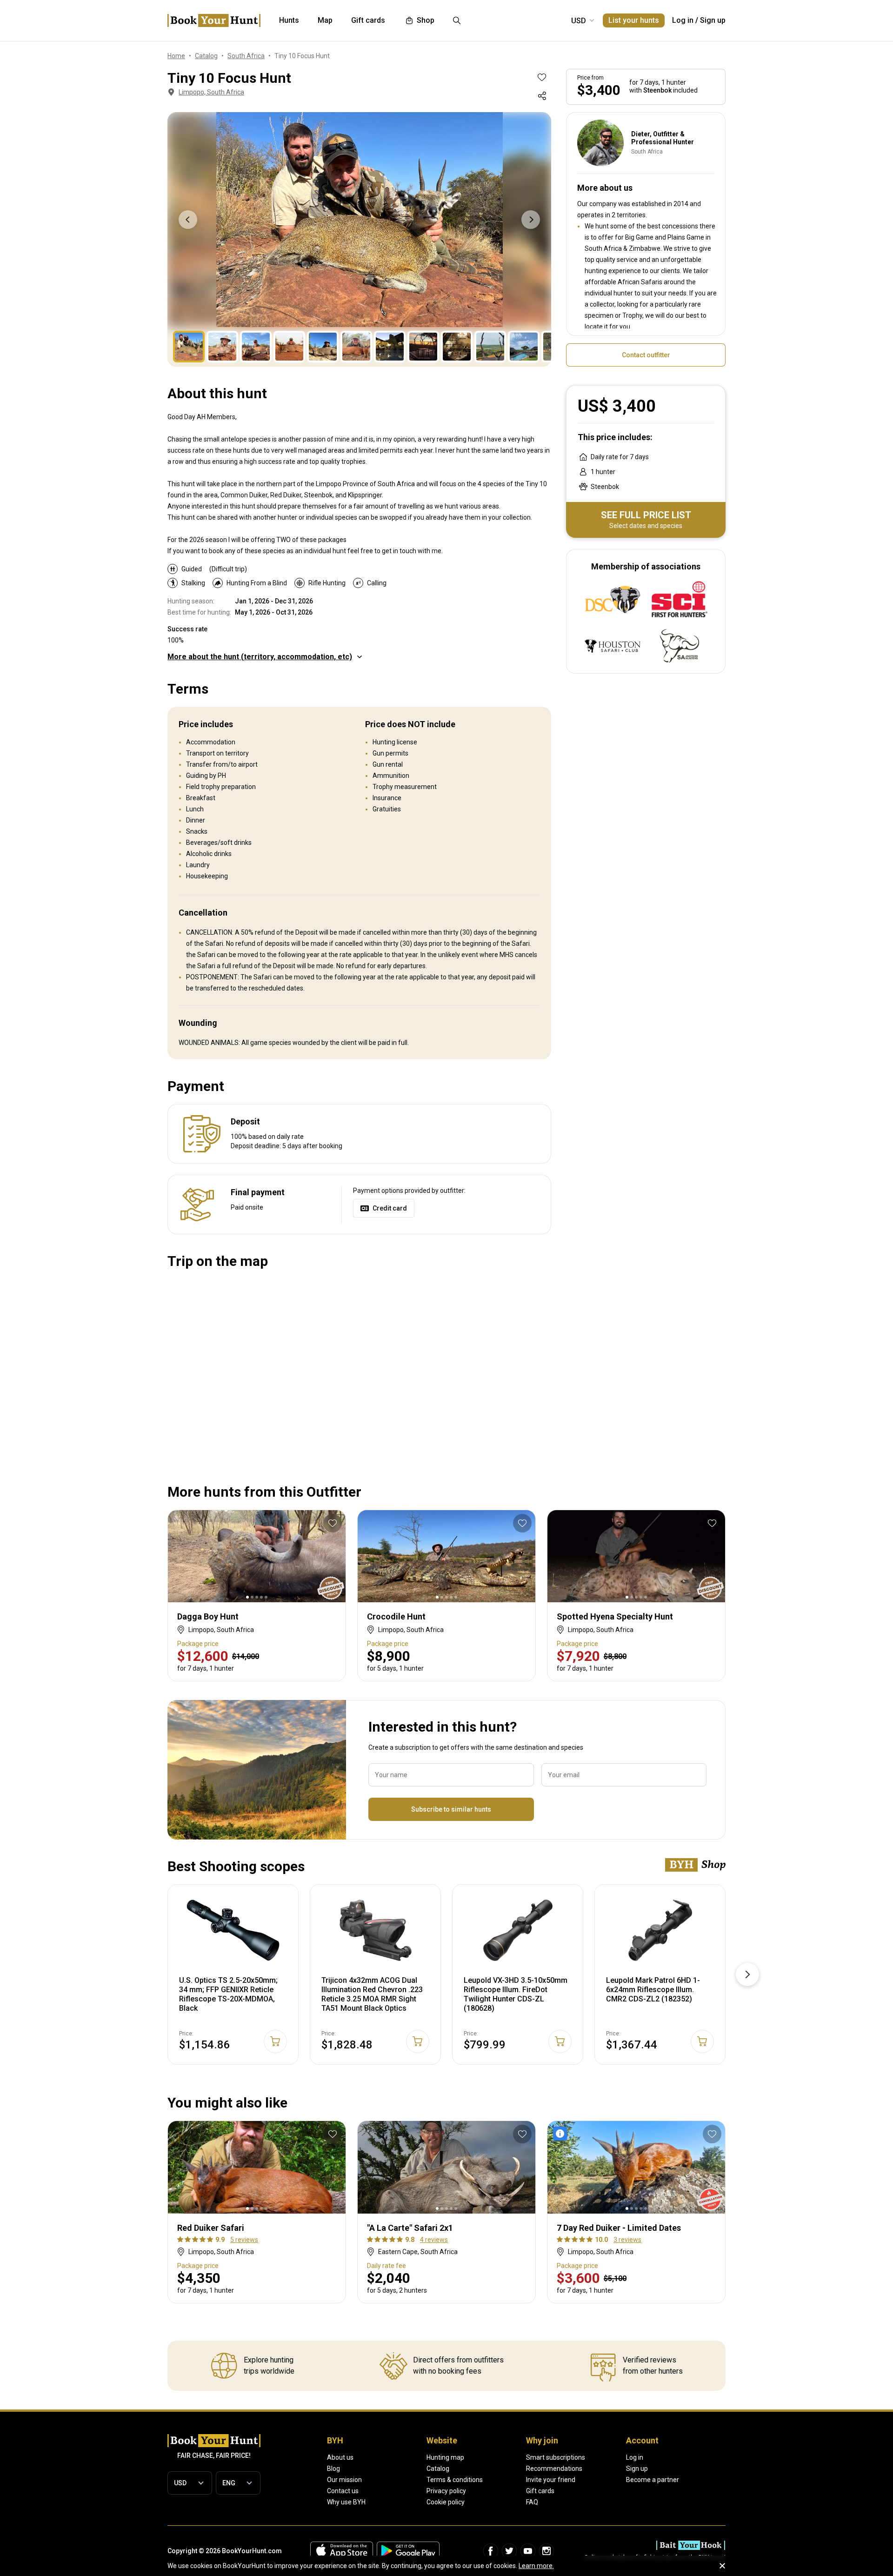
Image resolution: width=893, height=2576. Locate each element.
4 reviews (434, 2240)
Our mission (344, 2480)
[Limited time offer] (562, 2134)
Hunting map (445, 2457)
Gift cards (540, 2491)
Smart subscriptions (556, 2457)
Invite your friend (551, 2480)
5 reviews (244, 2240)
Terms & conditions (455, 2480)
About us (340, 2457)
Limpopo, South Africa (211, 92)
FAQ (532, 2502)
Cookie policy (446, 2502)
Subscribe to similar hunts (451, 1809)
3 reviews (627, 2240)
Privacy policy (446, 2491)
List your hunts (634, 20)
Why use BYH (346, 2502)
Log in (683, 20)
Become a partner (653, 2480)
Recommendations (554, 2469)
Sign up (713, 20)
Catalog (438, 2469)
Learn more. (536, 2566)
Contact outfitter (646, 355)
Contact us (343, 2491)
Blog (333, 2469)
